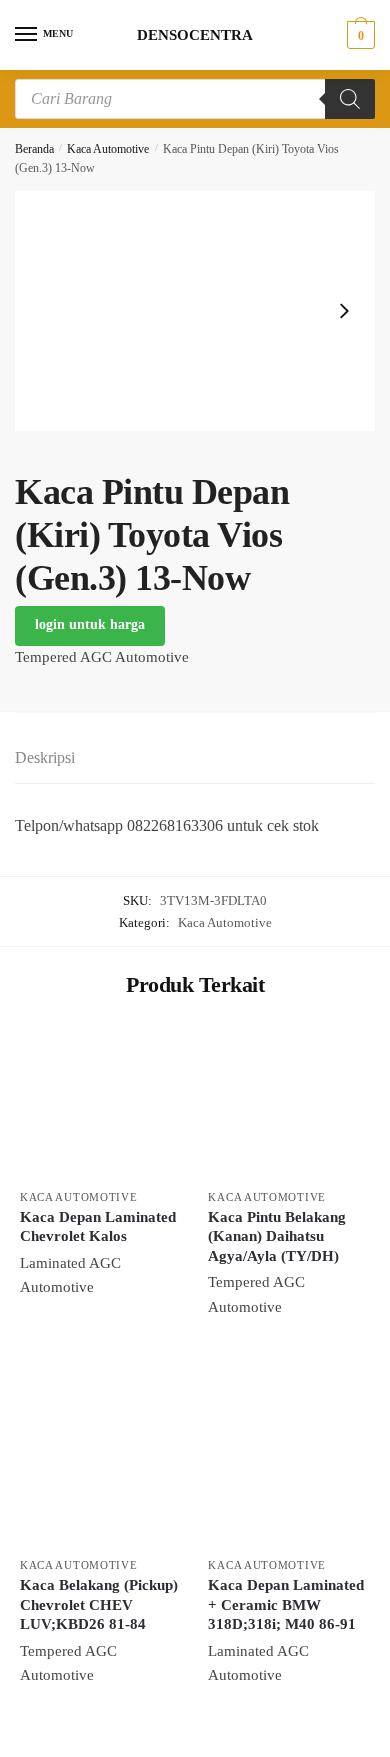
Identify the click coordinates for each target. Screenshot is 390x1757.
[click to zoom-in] (195, 311)
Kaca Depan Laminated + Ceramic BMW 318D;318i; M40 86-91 (286, 1604)
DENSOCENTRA (195, 35)
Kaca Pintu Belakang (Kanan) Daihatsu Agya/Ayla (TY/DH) (277, 1236)
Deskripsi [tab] (45, 757)
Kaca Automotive (108, 149)
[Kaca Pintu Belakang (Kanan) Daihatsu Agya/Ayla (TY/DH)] (287, 1099)
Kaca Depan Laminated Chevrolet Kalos (98, 1227)
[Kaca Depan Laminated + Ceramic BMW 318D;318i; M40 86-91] (287, 1468)
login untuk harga (90, 624)
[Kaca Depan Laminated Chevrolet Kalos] (99, 1099)
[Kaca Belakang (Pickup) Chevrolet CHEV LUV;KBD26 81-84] (99, 1468)
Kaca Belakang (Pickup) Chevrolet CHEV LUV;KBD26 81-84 (99, 1604)
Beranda (34, 149)
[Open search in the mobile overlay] (195, 99)
